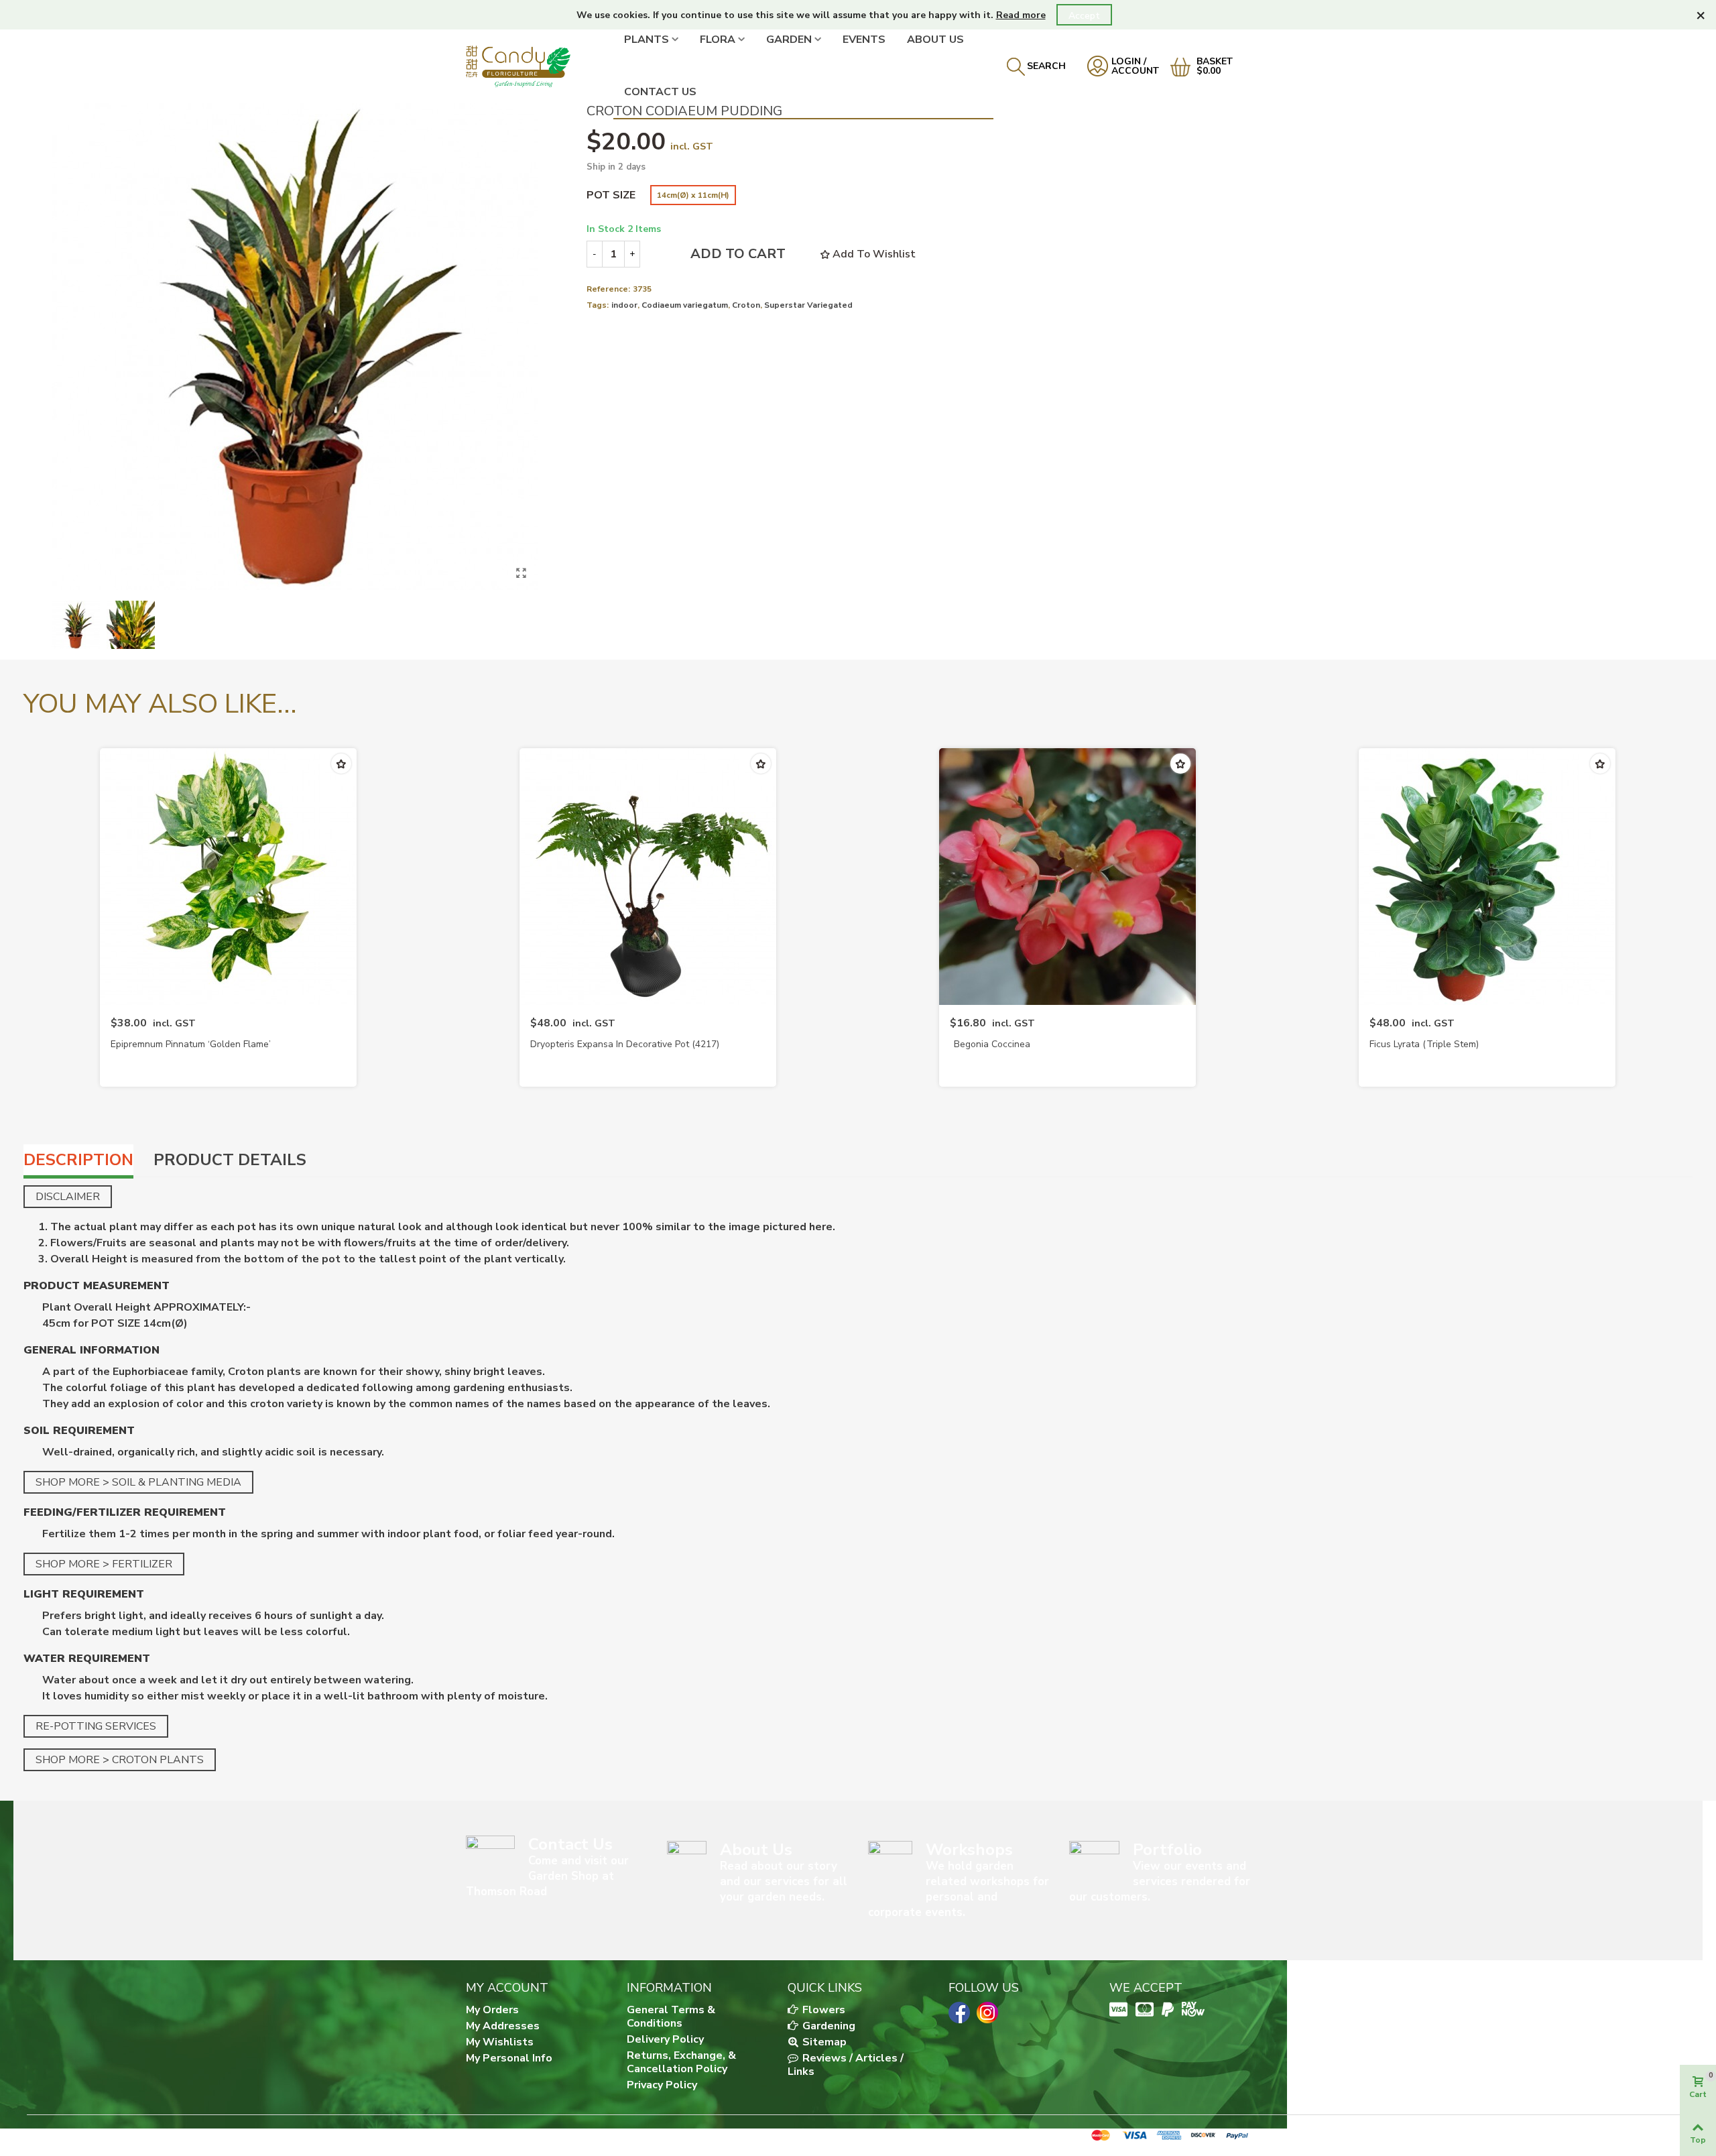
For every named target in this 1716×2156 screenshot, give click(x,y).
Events (864, 40)
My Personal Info (509, 2058)
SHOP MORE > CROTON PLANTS (120, 1760)
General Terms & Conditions (671, 2017)
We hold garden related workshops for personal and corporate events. (959, 1889)
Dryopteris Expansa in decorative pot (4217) (625, 1044)
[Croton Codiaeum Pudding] (522, 573)
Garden (789, 40)
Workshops (969, 1850)
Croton (746, 305)
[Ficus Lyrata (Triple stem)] (1487, 877)
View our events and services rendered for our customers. (1160, 1881)
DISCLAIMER (68, 1197)
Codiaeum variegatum (685, 305)
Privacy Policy (662, 2085)
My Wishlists (500, 2042)
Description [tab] (78, 1160)
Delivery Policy (665, 2039)
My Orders (492, 2010)
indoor (624, 305)
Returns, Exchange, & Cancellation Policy (681, 2062)
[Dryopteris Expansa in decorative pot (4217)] (648, 877)
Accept (1084, 16)
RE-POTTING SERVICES (96, 1726)
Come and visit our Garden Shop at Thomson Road (547, 1876)
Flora (718, 40)
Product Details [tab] (230, 1160)
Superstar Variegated (808, 305)
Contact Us (660, 92)
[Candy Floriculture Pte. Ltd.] (540, 66)
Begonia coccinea (992, 1044)
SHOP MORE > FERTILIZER (104, 1564)
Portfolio (1167, 1850)
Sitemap (823, 2042)
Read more (1021, 15)
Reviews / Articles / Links (846, 2065)
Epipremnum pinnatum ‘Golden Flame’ (191, 1044)
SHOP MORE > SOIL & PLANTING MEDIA (138, 1482)
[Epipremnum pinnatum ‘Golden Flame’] (228, 877)
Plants (647, 40)
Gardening (828, 2026)
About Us (935, 40)
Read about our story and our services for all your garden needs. (784, 1881)
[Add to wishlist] (341, 764)
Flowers (822, 2010)
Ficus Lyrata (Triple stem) (1424, 1044)
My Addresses (503, 2026)
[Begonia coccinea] (1067, 877)
